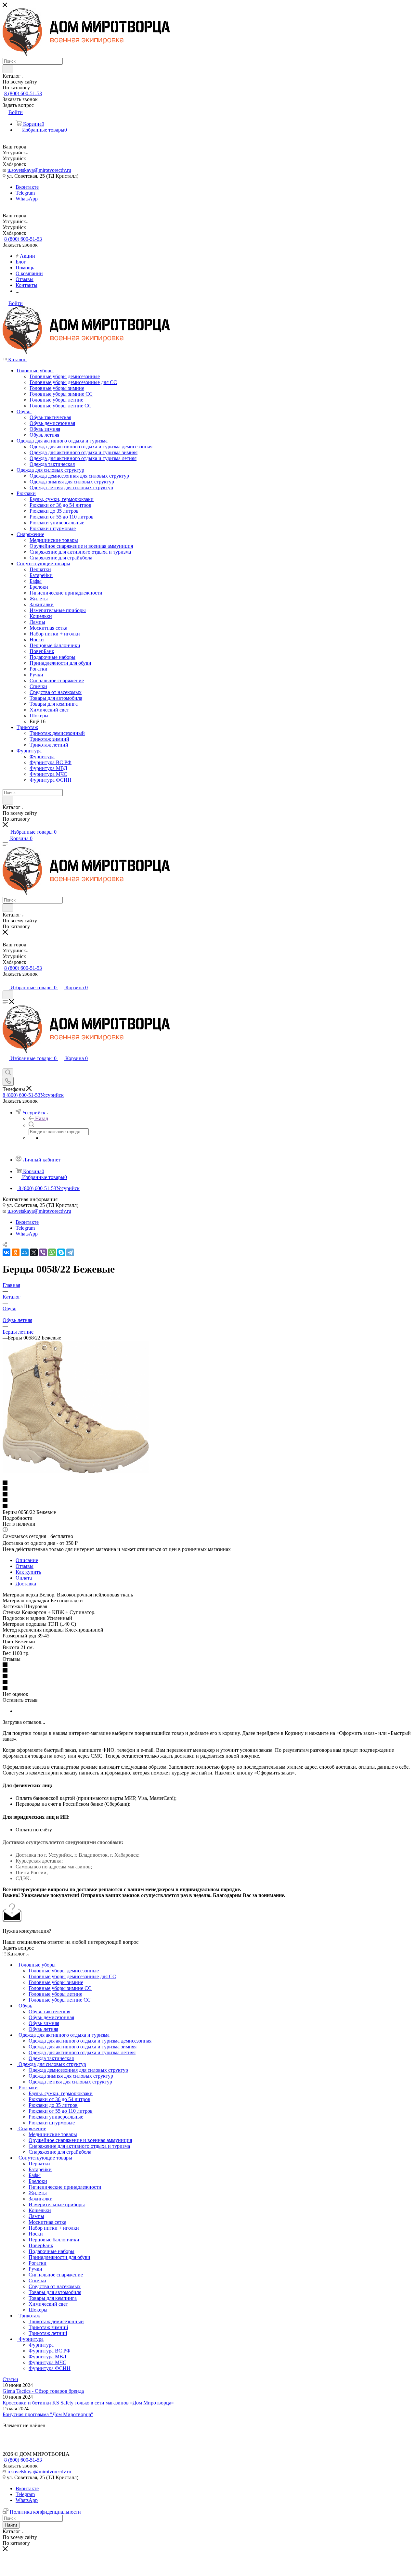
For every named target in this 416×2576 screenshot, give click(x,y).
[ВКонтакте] (6, 1252)
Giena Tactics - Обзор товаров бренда (43, 2391)
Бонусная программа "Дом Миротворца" (48, 2414)
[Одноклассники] (16, 1252)
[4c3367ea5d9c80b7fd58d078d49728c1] (76, 1471)
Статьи (10, 2379)
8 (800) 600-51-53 (23, 93)
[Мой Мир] (25, 1252)
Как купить (28, 1572)
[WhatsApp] (52, 1252)
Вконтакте (27, 187)
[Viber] (43, 1252)
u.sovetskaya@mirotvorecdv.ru (39, 170)
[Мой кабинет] (6, 981)
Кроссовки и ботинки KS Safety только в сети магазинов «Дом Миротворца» (88, 2403)
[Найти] (8, 69)
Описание (27, 1560)
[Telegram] (70, 1252)
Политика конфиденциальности (45, 2512)
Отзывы (25, 1566)
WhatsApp (27, 199)
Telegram (25, 193)
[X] (34, 1252)
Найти (11, 2525)
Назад (42, 1118)
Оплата (24, 1578)
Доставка (26, 1584)
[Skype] (61, 1252)
